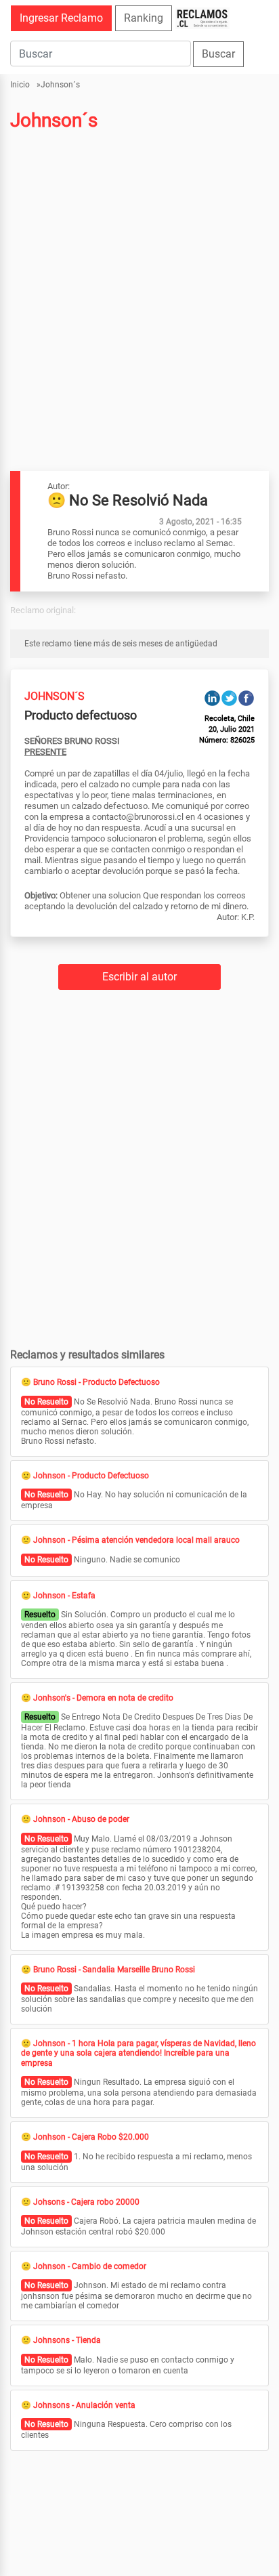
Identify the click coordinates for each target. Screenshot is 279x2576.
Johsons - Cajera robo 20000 (86, 2202)
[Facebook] (246, 698)
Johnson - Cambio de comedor (90, 2266)
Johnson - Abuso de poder (81, 1819)
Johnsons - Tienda (67, 2340)
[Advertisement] (139, 277)
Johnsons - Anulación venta (84, 2405)
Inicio (20, 85)
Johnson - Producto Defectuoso (91, 1476)
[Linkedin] (212, 698)
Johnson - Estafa (64, 1596)
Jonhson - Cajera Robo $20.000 (91, 2137)
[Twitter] (229, 698)
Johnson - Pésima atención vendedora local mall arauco (136, 1540)
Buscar (218, 54)
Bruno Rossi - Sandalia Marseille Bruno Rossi (114, 1970)
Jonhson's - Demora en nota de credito (103, 1698)
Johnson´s (60, 85)
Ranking (144, 18)
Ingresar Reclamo (61, 18)
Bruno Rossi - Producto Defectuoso (96, 1382)
